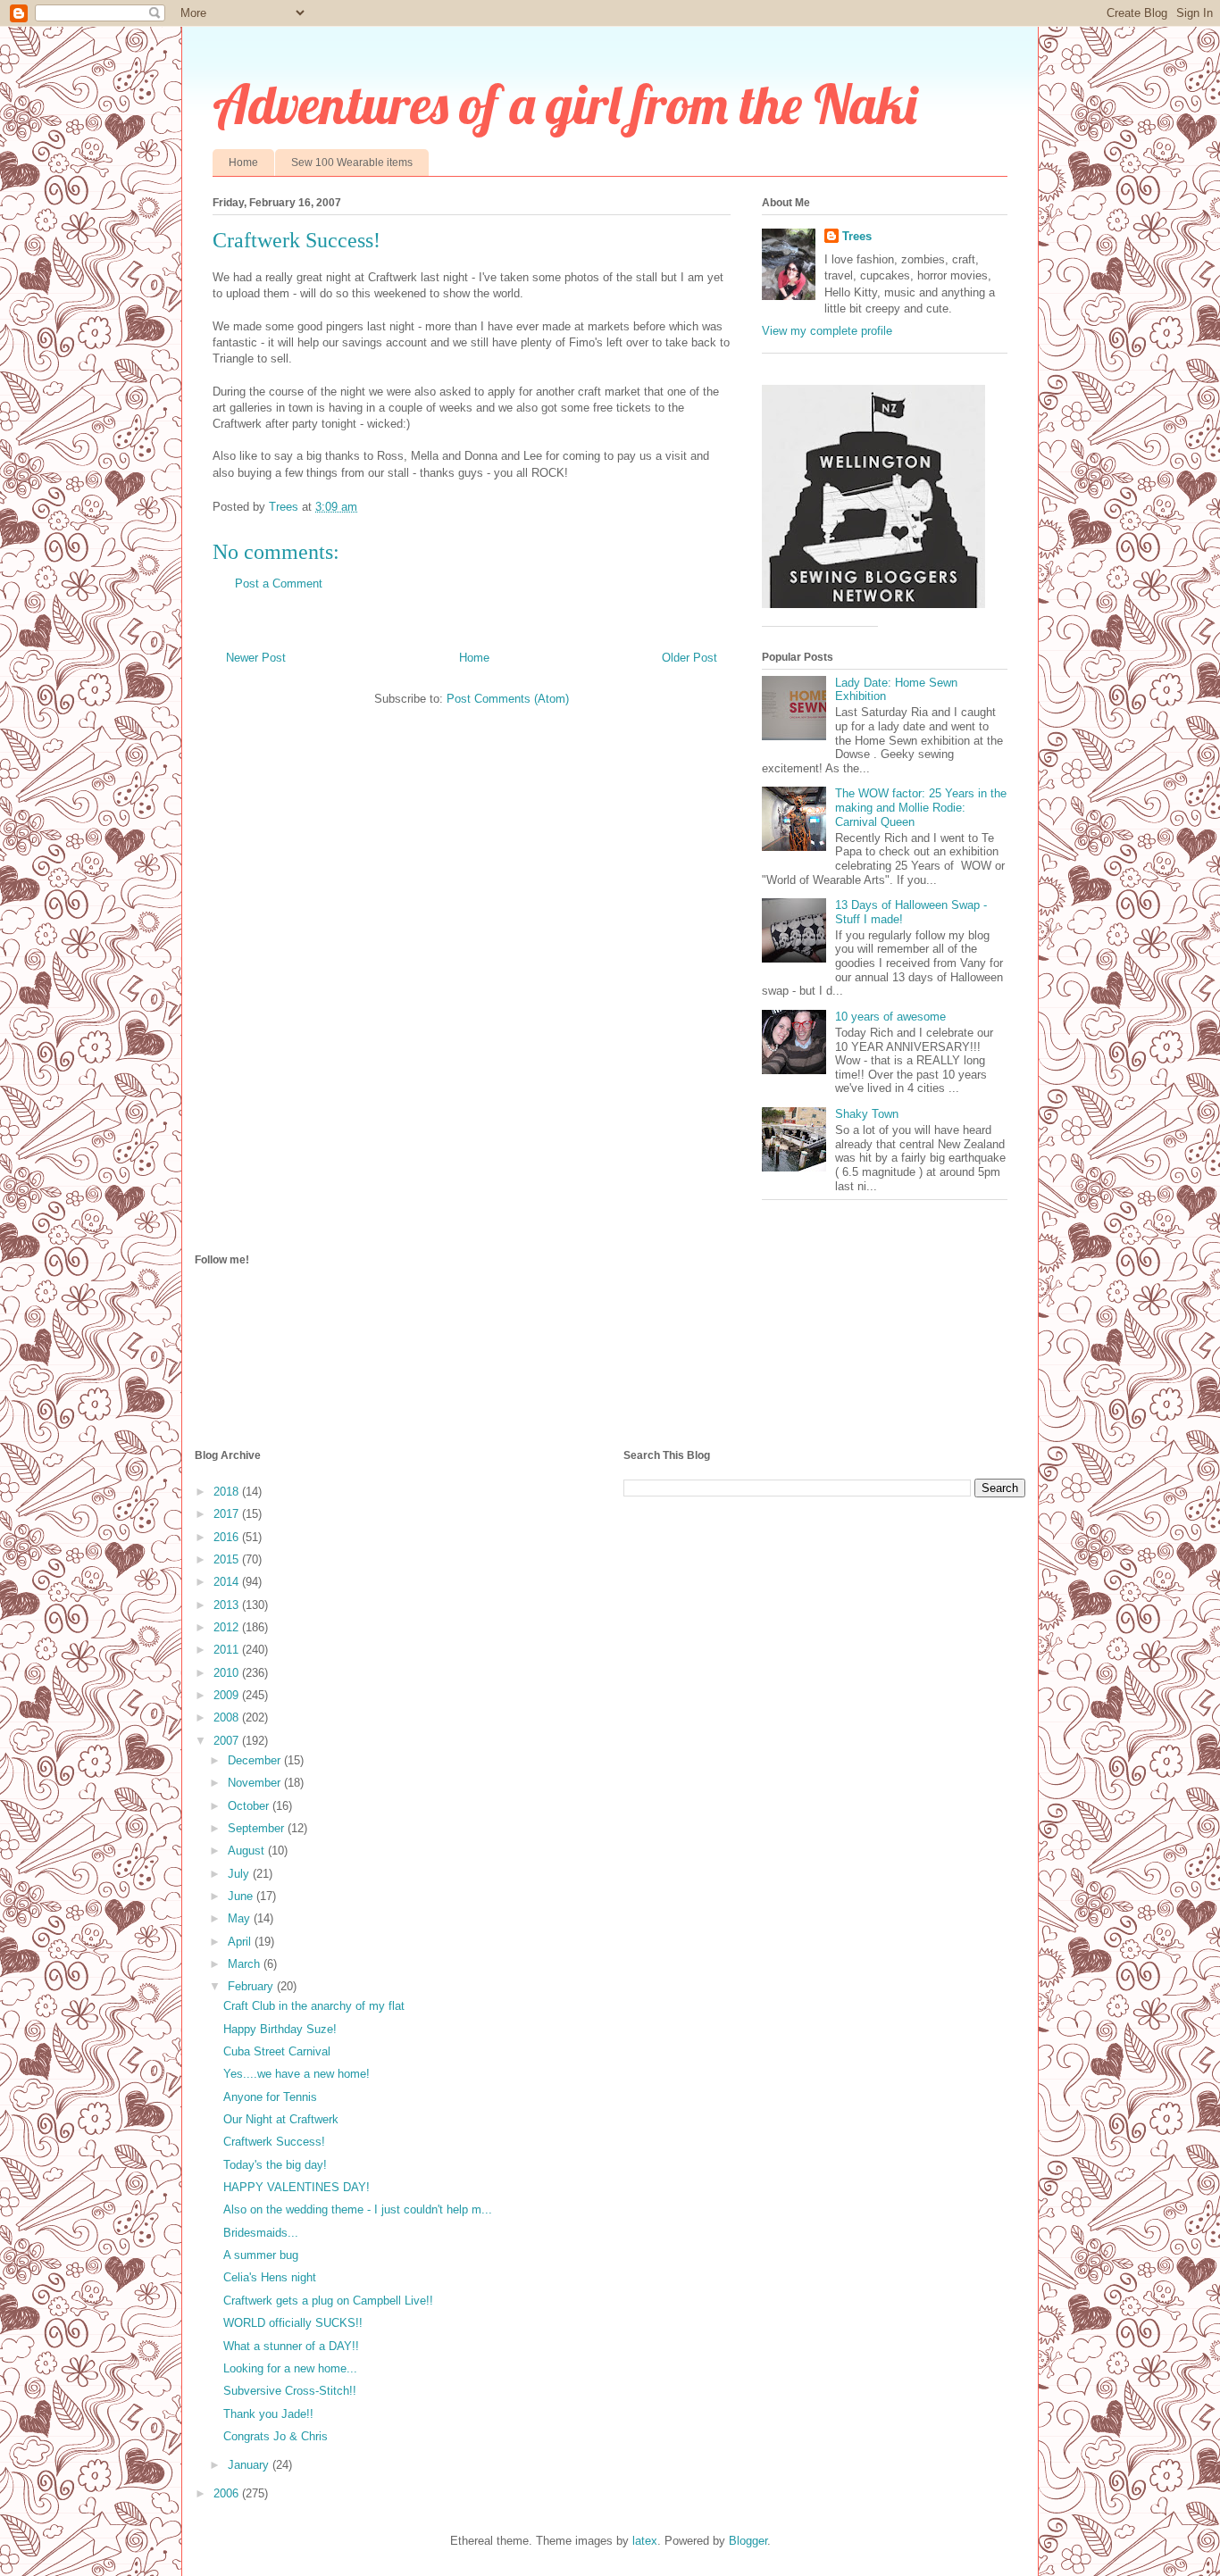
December (256, 1760)
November (256, 1783)
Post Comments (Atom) (508, 699)
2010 (228, 1673)
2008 (228, 1717)
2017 (228, 1514)
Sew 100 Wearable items (352, 163)
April (241, 1942)
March (246, 1964)
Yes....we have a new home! (297, 2074)
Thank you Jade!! (268, 2414)
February (252, 1986)
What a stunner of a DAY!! (291, 2346)
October (250, 1806)
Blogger (748, 2541)
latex (645, 2541)
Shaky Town (867, 1114)
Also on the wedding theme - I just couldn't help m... (358, 2209)
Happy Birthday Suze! (280, 2029)
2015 (228, 1559)
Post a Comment (279, 584)
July (240, 1874)
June (242, 1896)
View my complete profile (827, 331)
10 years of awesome (890, 1017)
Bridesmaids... (261, 2233)
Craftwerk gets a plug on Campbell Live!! (328, 2301)
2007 (228, 1741)
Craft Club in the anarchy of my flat (314, 2006)
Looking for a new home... (290, 2368)
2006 (228, 2493)
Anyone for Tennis (270, 2097)
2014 (228, 1582)
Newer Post (256, 658)
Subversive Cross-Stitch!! (290, 2391)
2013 (228, 1605)
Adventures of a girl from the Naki (565, 104)
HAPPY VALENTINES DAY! (297, 2187)
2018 (228, 1492)
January (250, 2465)
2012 (228, 1627)
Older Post (689, 658)
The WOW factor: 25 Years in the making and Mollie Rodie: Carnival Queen (921, 807)
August (248, 1851)
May (241, 1918)
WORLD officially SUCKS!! (293, 2323)
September (258, 1828)
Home (243, 163)
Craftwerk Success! (274, 2142)
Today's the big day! (275, 2165)
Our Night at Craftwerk (281, 2119)
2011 (228, 1650)
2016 (228, 1537)
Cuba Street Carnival (277, 2051)
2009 (228, 1695)
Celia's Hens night (270, 2277)
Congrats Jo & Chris (276, 2436)
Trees (857, 236)
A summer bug (261, 2255)
